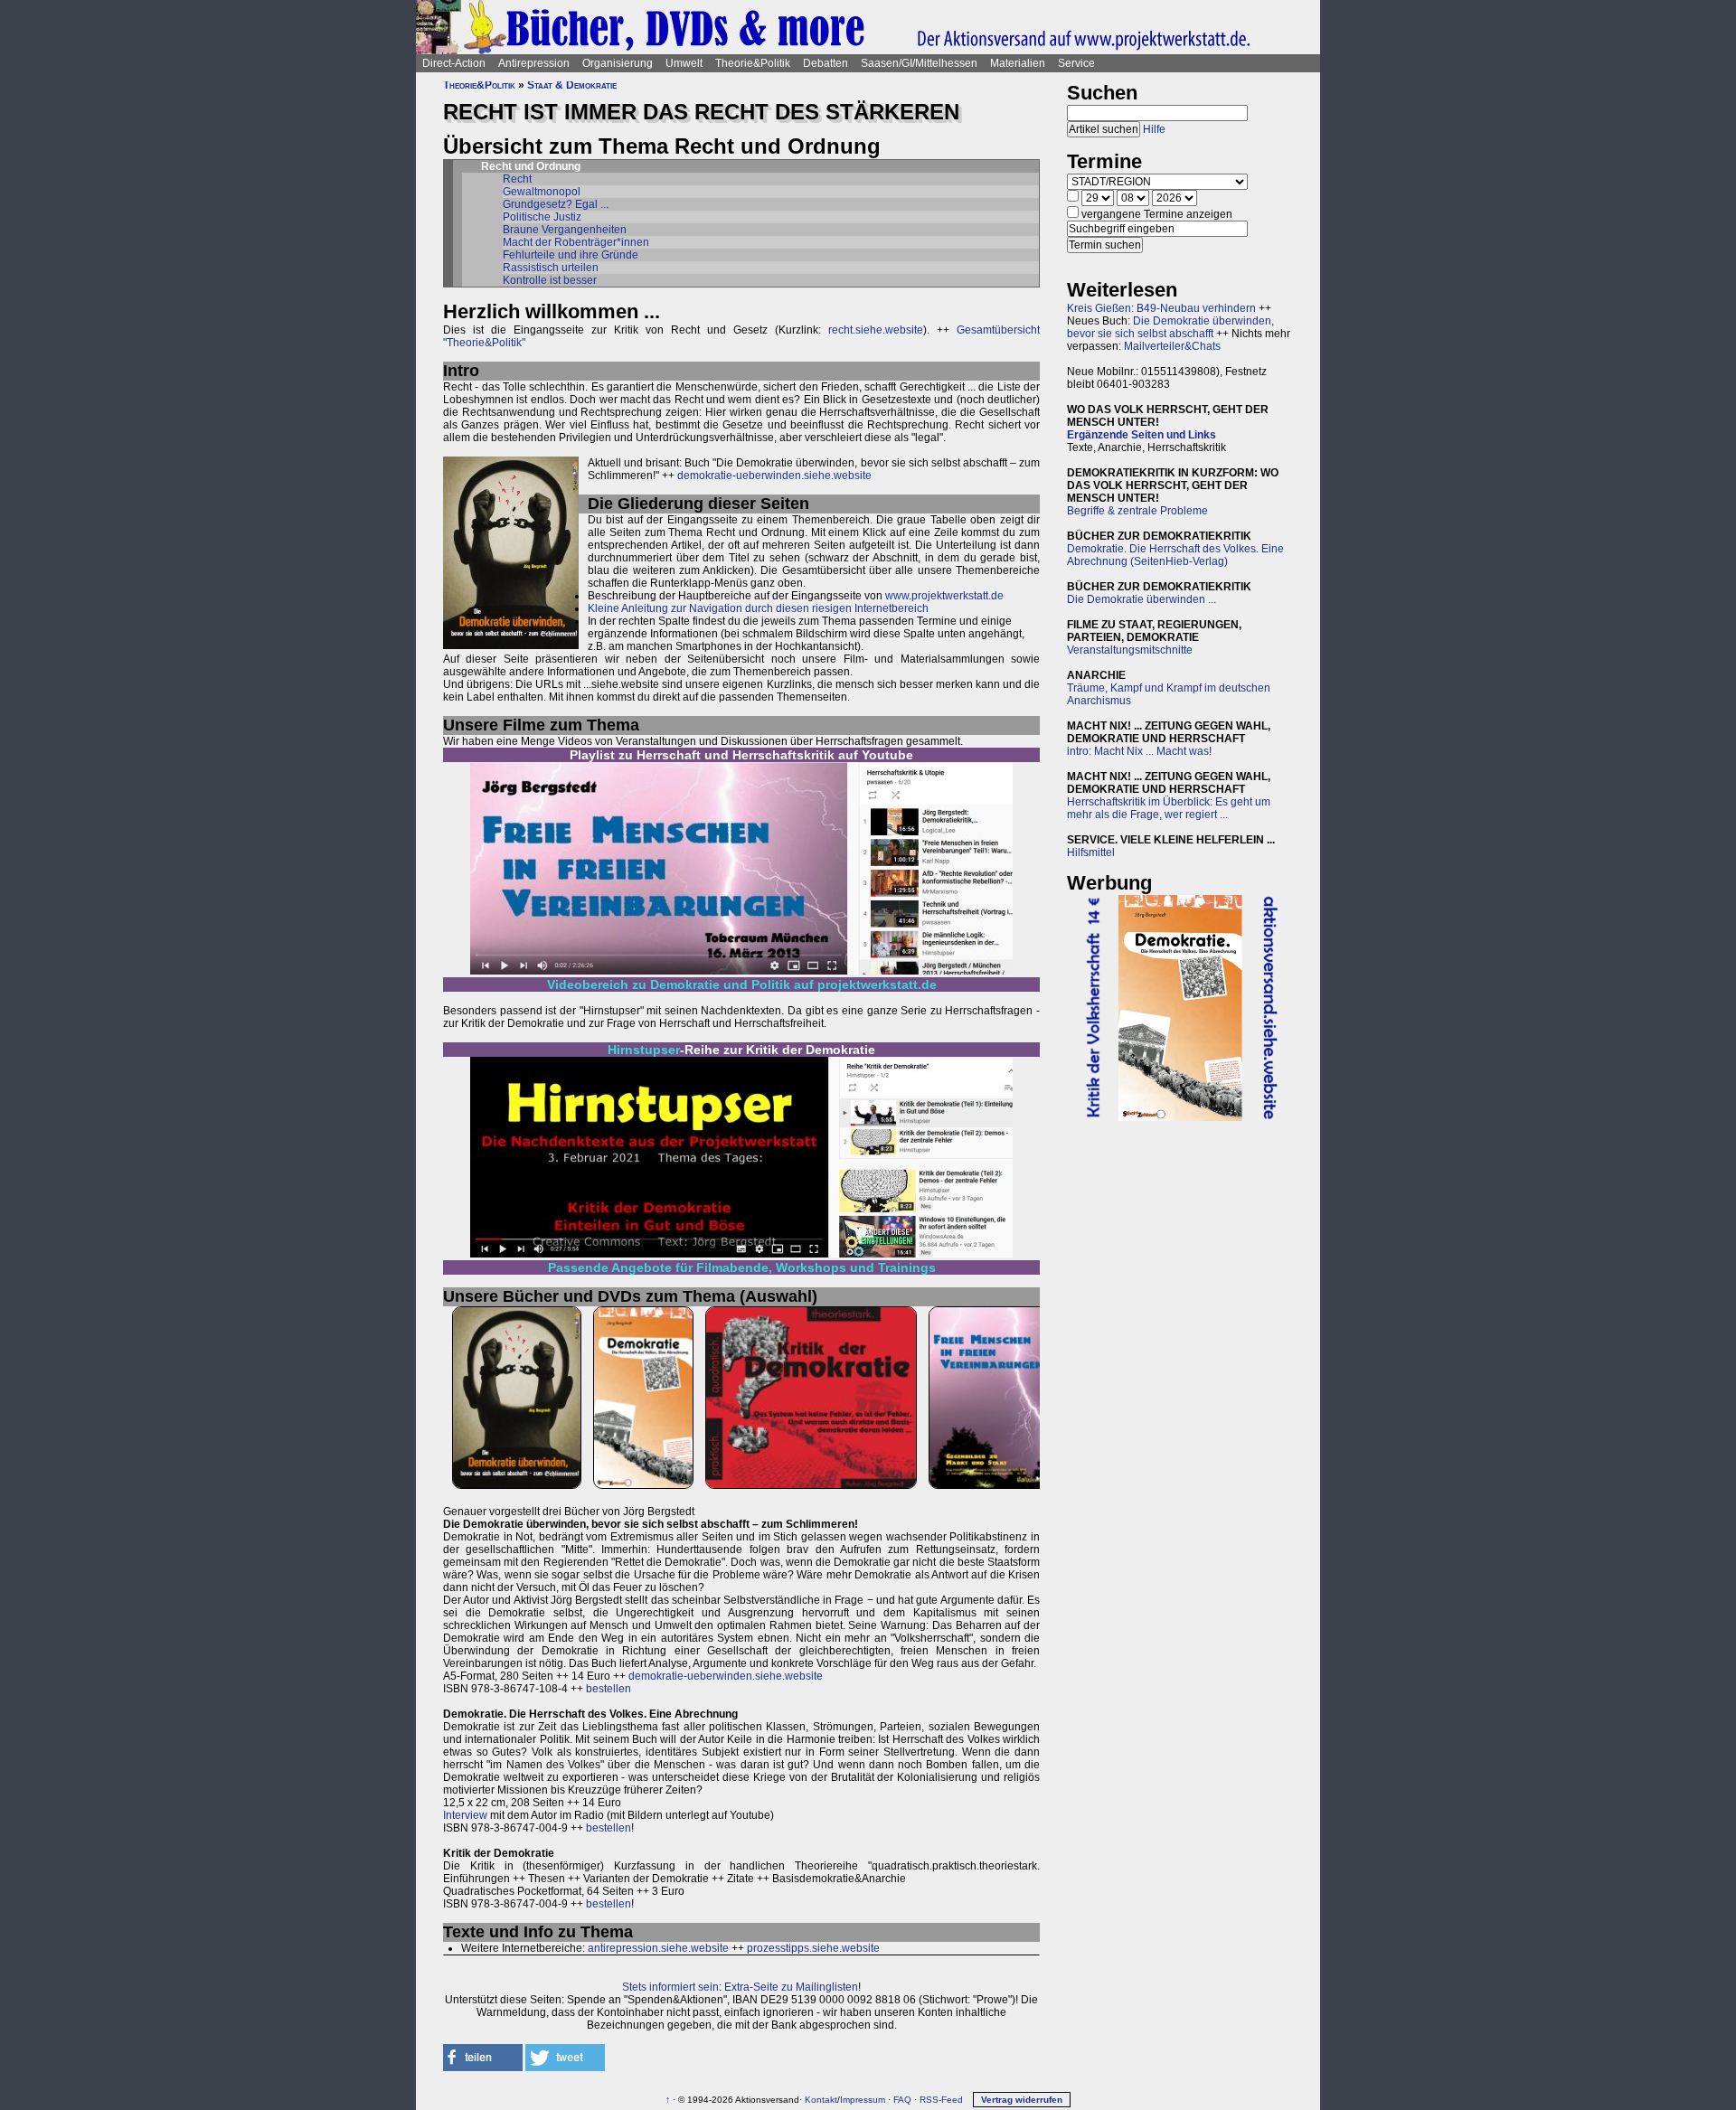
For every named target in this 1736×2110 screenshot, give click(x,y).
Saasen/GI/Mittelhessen (919, 63)
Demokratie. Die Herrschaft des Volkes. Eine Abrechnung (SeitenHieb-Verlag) (1175, 555)
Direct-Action (454, 63)
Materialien (1018, 63)
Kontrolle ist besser (550, 280)
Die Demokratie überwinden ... (1142, 599)
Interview (465, 1815)
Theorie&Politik (753, 63)
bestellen (609, 1689)
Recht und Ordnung (531, 166)
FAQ (902, 2100)
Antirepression (534, 63)
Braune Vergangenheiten (565, 230)
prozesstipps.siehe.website (813, 1948)
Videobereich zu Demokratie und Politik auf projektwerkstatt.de (742, 984)
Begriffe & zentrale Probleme (1137, 511)
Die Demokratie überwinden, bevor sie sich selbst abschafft (1170, 327)
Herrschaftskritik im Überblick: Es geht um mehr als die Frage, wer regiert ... (1169, 808)
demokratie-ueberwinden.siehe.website (774, 476)
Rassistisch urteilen (551, 268)
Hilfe (1154, 129)
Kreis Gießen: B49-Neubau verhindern (1161, 308)
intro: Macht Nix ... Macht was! (1139, 751)
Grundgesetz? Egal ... (556, 204)
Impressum (863, 2100)
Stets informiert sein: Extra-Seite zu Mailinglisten (740, 1987)
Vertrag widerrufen (1022, 2100)
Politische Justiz (542, 217)
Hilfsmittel (1091, 852)
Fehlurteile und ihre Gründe (571, 255)
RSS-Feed (941, 2100)
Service (1076, 63)
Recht (517, 179)
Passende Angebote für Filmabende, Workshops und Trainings (742, 1267)
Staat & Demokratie (572, 85)
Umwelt (684, 63)
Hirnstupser (644, 1050)
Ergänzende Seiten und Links (1142, 435)
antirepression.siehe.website (658, 1948)
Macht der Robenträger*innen (576, 242)
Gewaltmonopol (542, 192)
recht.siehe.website (876, 330)
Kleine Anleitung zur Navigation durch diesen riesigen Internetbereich (758, 608)
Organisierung (618, 63)
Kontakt (821, 2100)
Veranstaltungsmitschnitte (1130, 650)
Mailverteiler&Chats (1172, 346)
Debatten (826, 63)
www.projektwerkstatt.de (944, 596)
